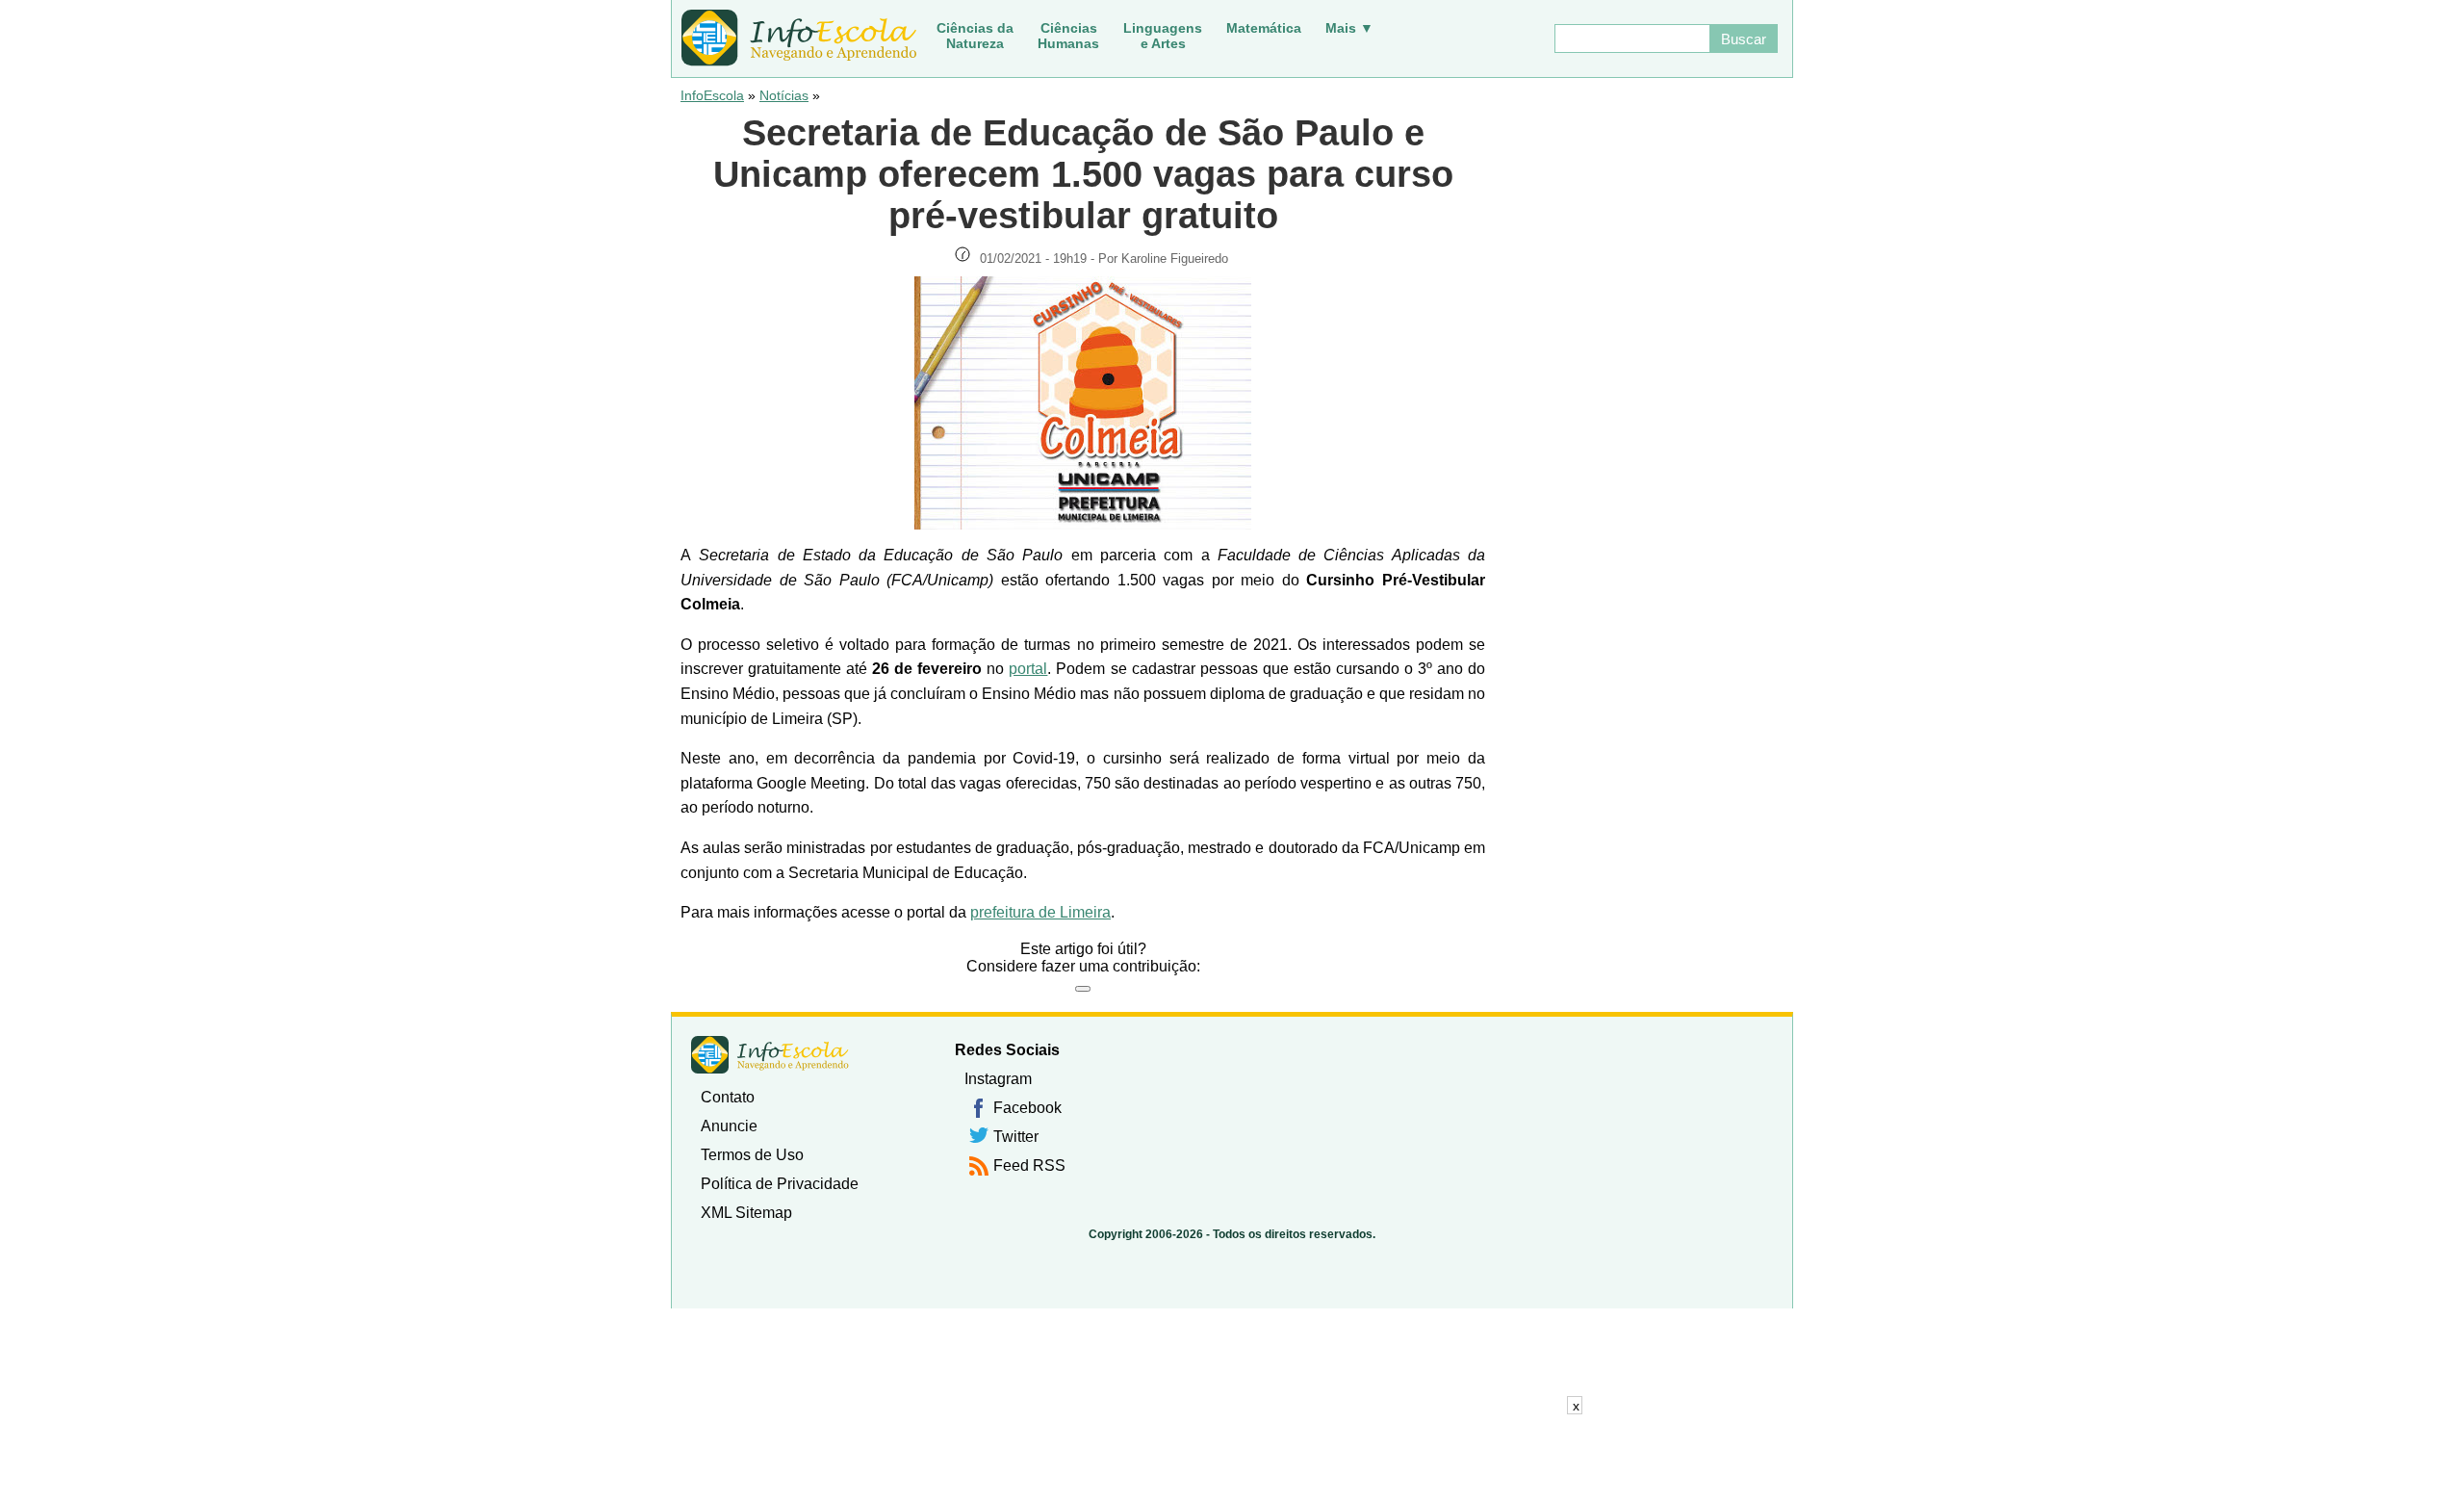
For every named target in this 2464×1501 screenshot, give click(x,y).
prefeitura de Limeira (1040, 912)
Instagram (998, 1079)
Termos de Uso (752, 1155)
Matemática (1264, 28)
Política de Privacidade (780, 1184)
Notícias (784, 95)
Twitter (1016, 1137)
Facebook (1027, 1108)
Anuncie (729, 1126)
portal (1028, 669)
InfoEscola (712, 95)
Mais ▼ (1349, 28)
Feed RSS (1029, 1165)
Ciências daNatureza (975, 36)
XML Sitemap (746, 1213)
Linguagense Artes (1163, 36)
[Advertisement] (1232, 1458)
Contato (728, 1097)
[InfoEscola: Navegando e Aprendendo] (799, 39)
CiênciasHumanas (1068, 36)
